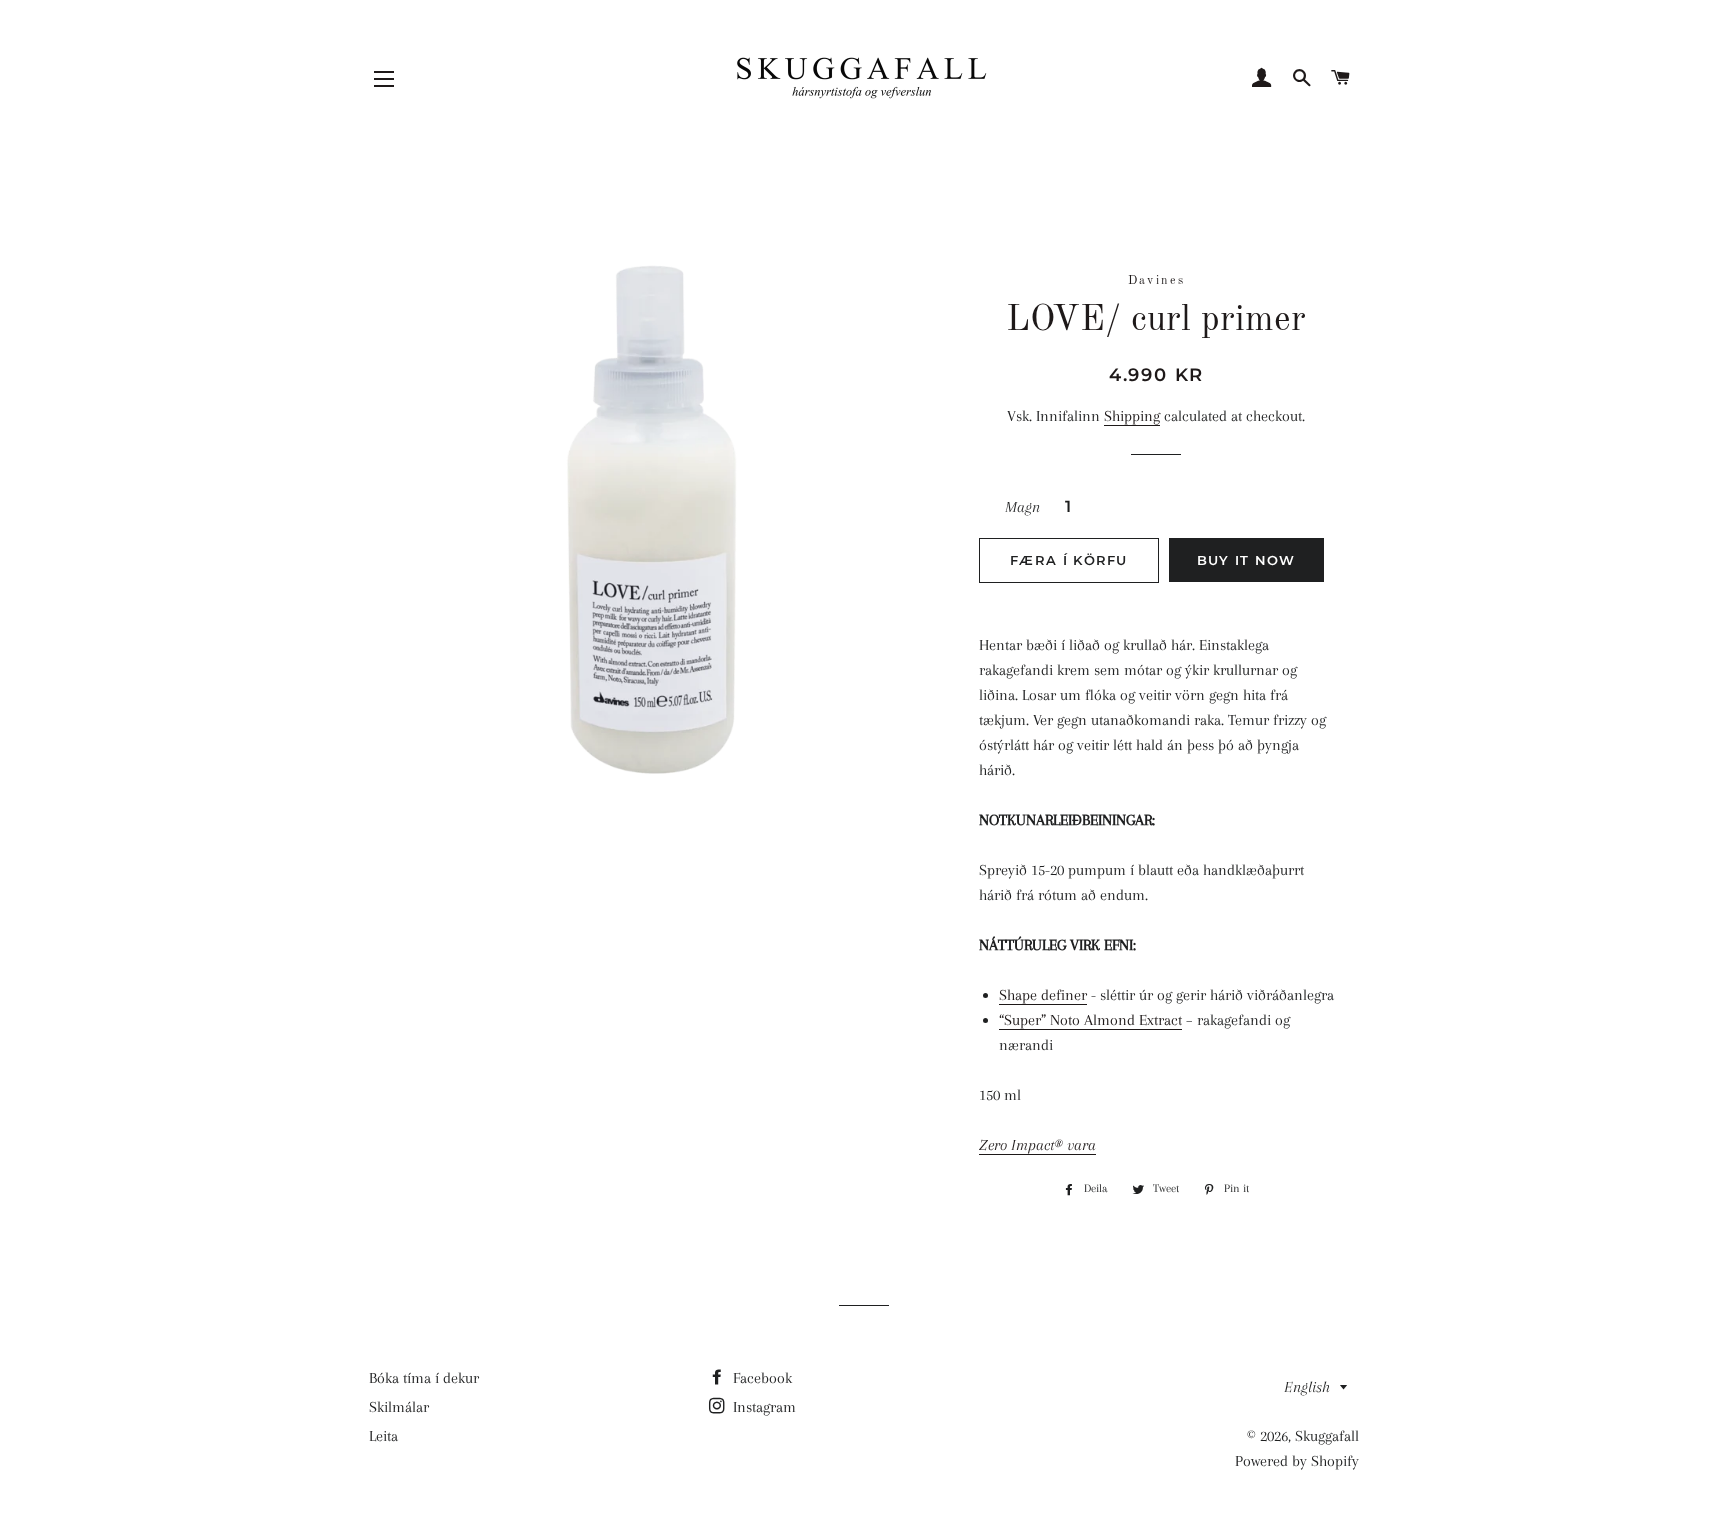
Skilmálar (399, 1407)
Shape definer (1043, 995)
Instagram (762, 1407)
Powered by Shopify (1297, 1461)
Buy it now (1246, 560)
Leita (383, 1436)
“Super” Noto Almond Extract (1090, 1020)
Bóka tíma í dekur (424, 1378)
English (1307, 1387)
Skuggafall (1327, 1436)
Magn (1022, 507)
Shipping (1132, 416)
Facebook (760, 1378)
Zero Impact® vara (1037, 1145)
